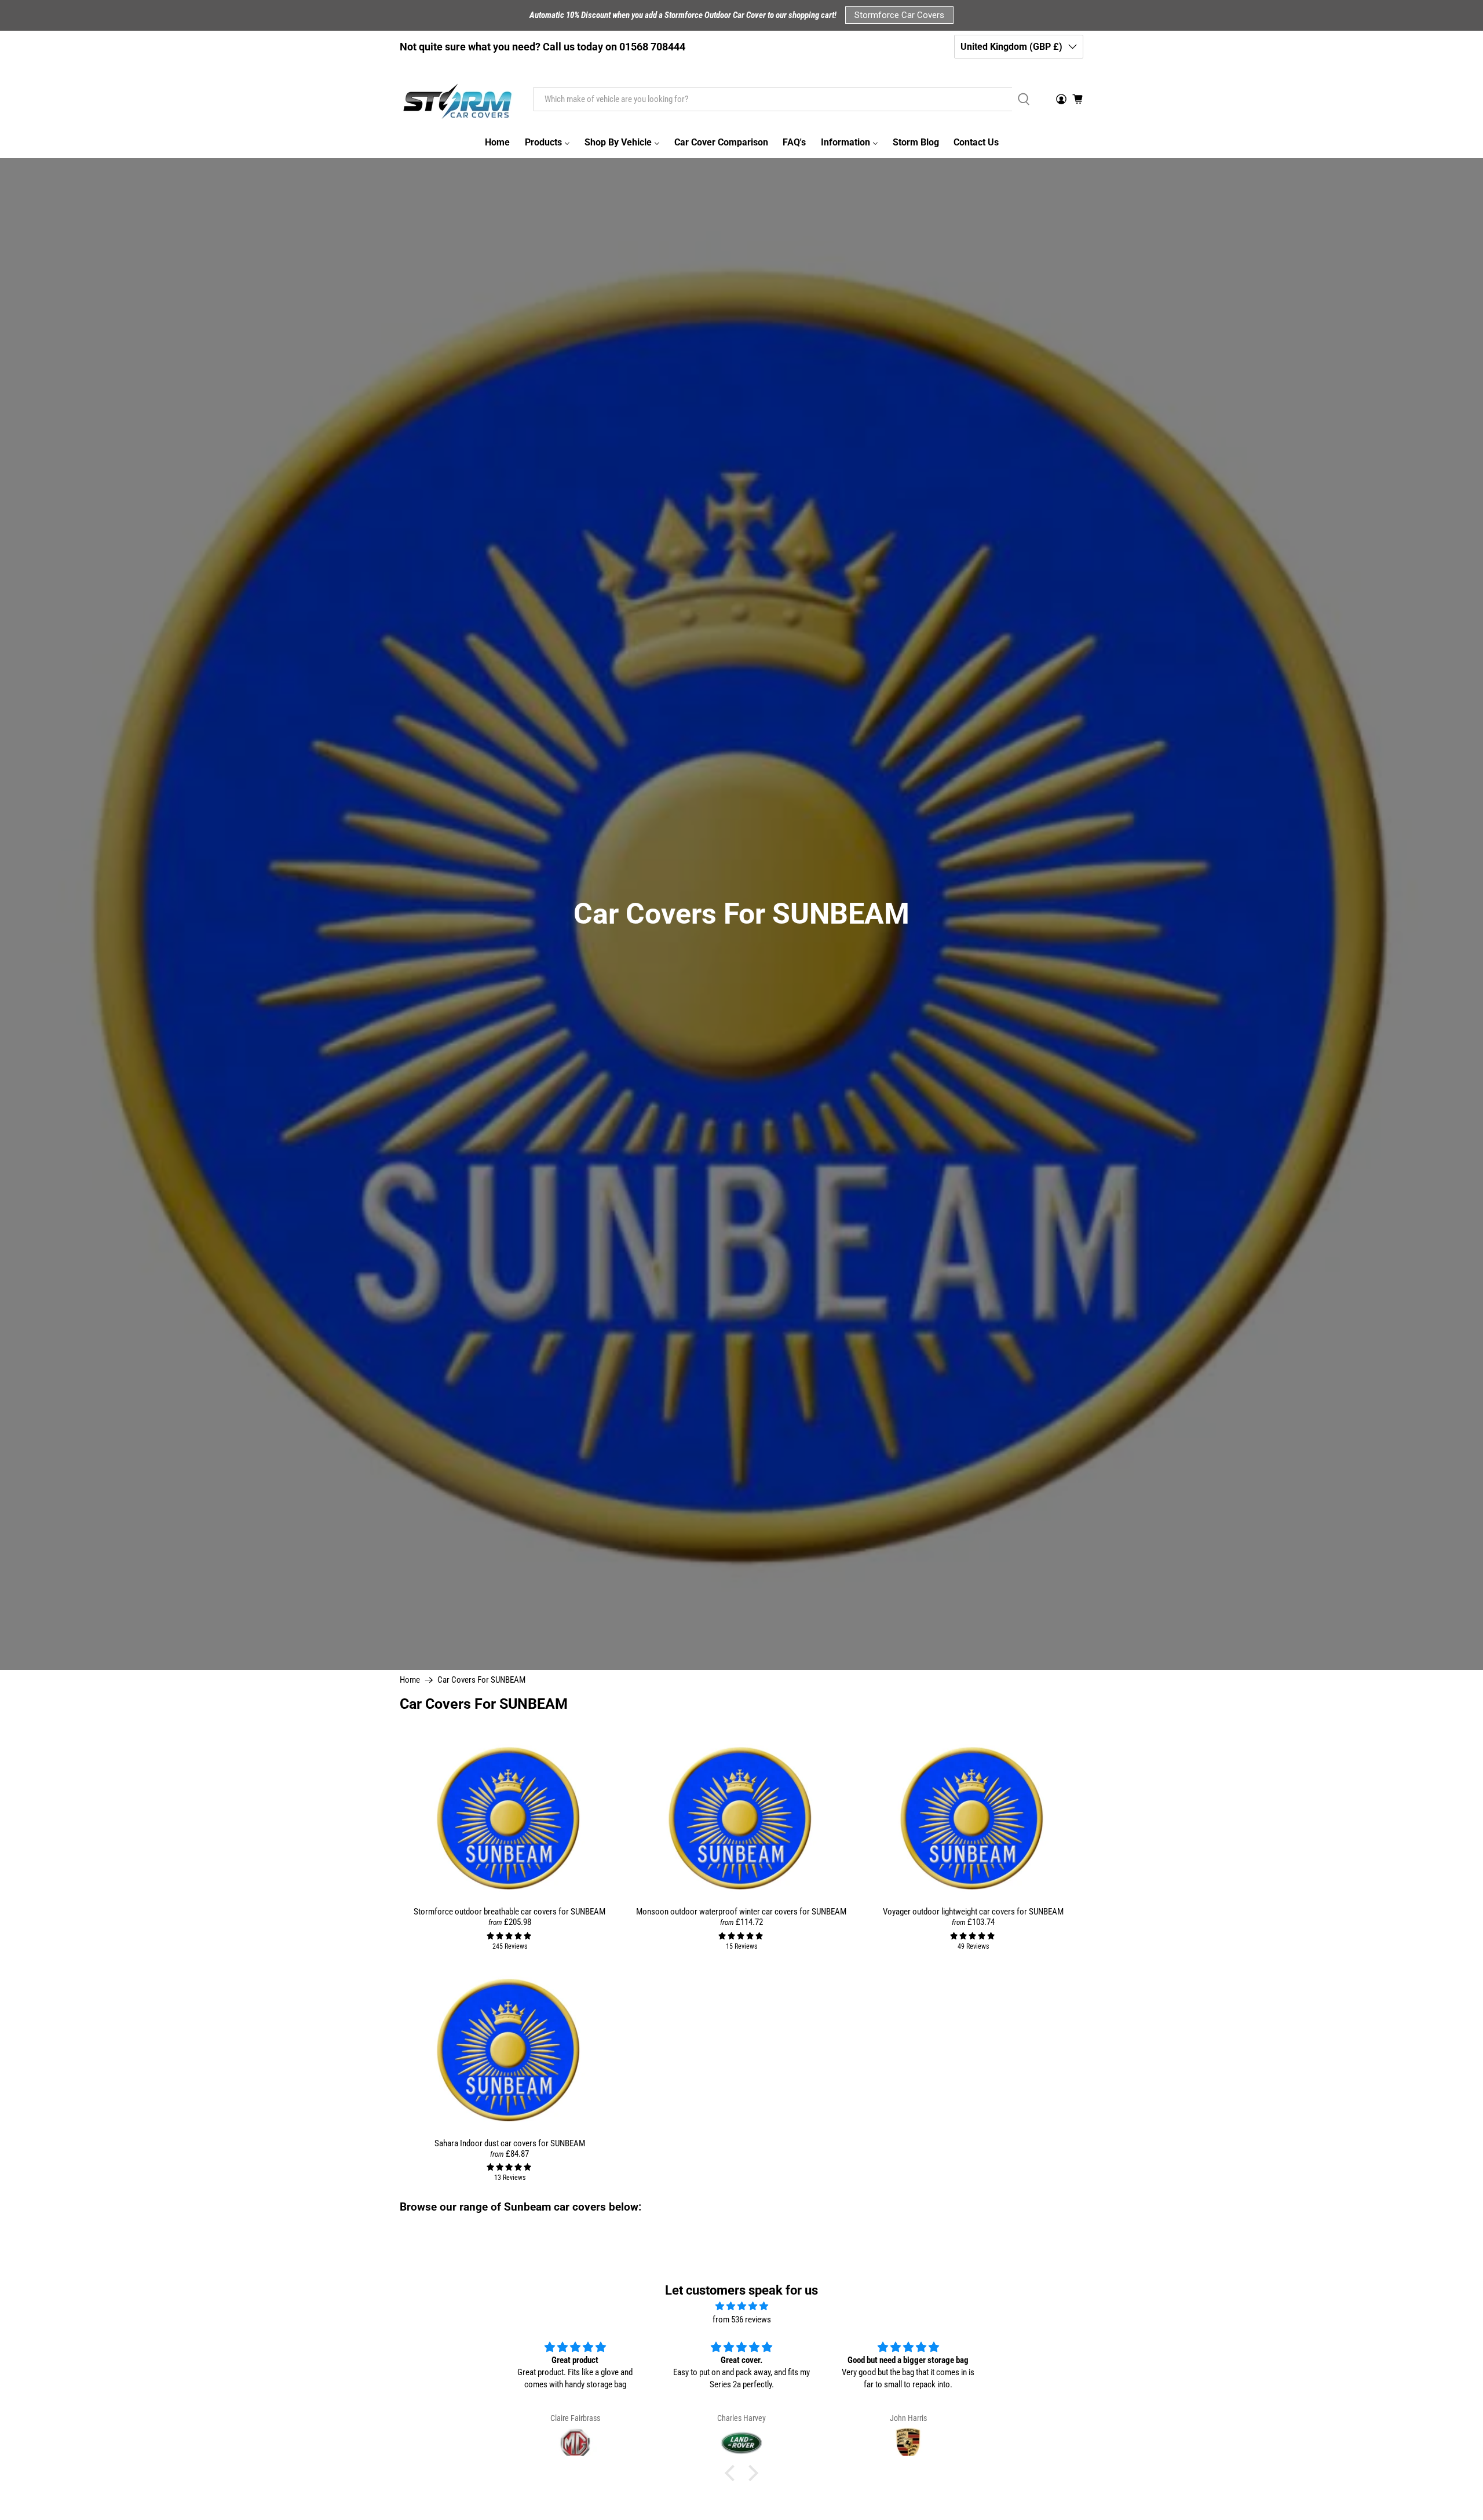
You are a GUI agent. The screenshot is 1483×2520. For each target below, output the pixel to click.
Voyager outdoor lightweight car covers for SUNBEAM (973, 1912)
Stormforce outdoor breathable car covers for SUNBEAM (509, 1912)
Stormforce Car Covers (899, 15)
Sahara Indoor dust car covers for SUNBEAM (510, 2143)
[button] (733, 2473)
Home (410, 1680)
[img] (741, 2306)
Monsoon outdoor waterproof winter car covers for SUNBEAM (741, 1912)
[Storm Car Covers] (458, 99)
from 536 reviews (742, 2320)
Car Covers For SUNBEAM (481, 1680)
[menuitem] (497, 143)
